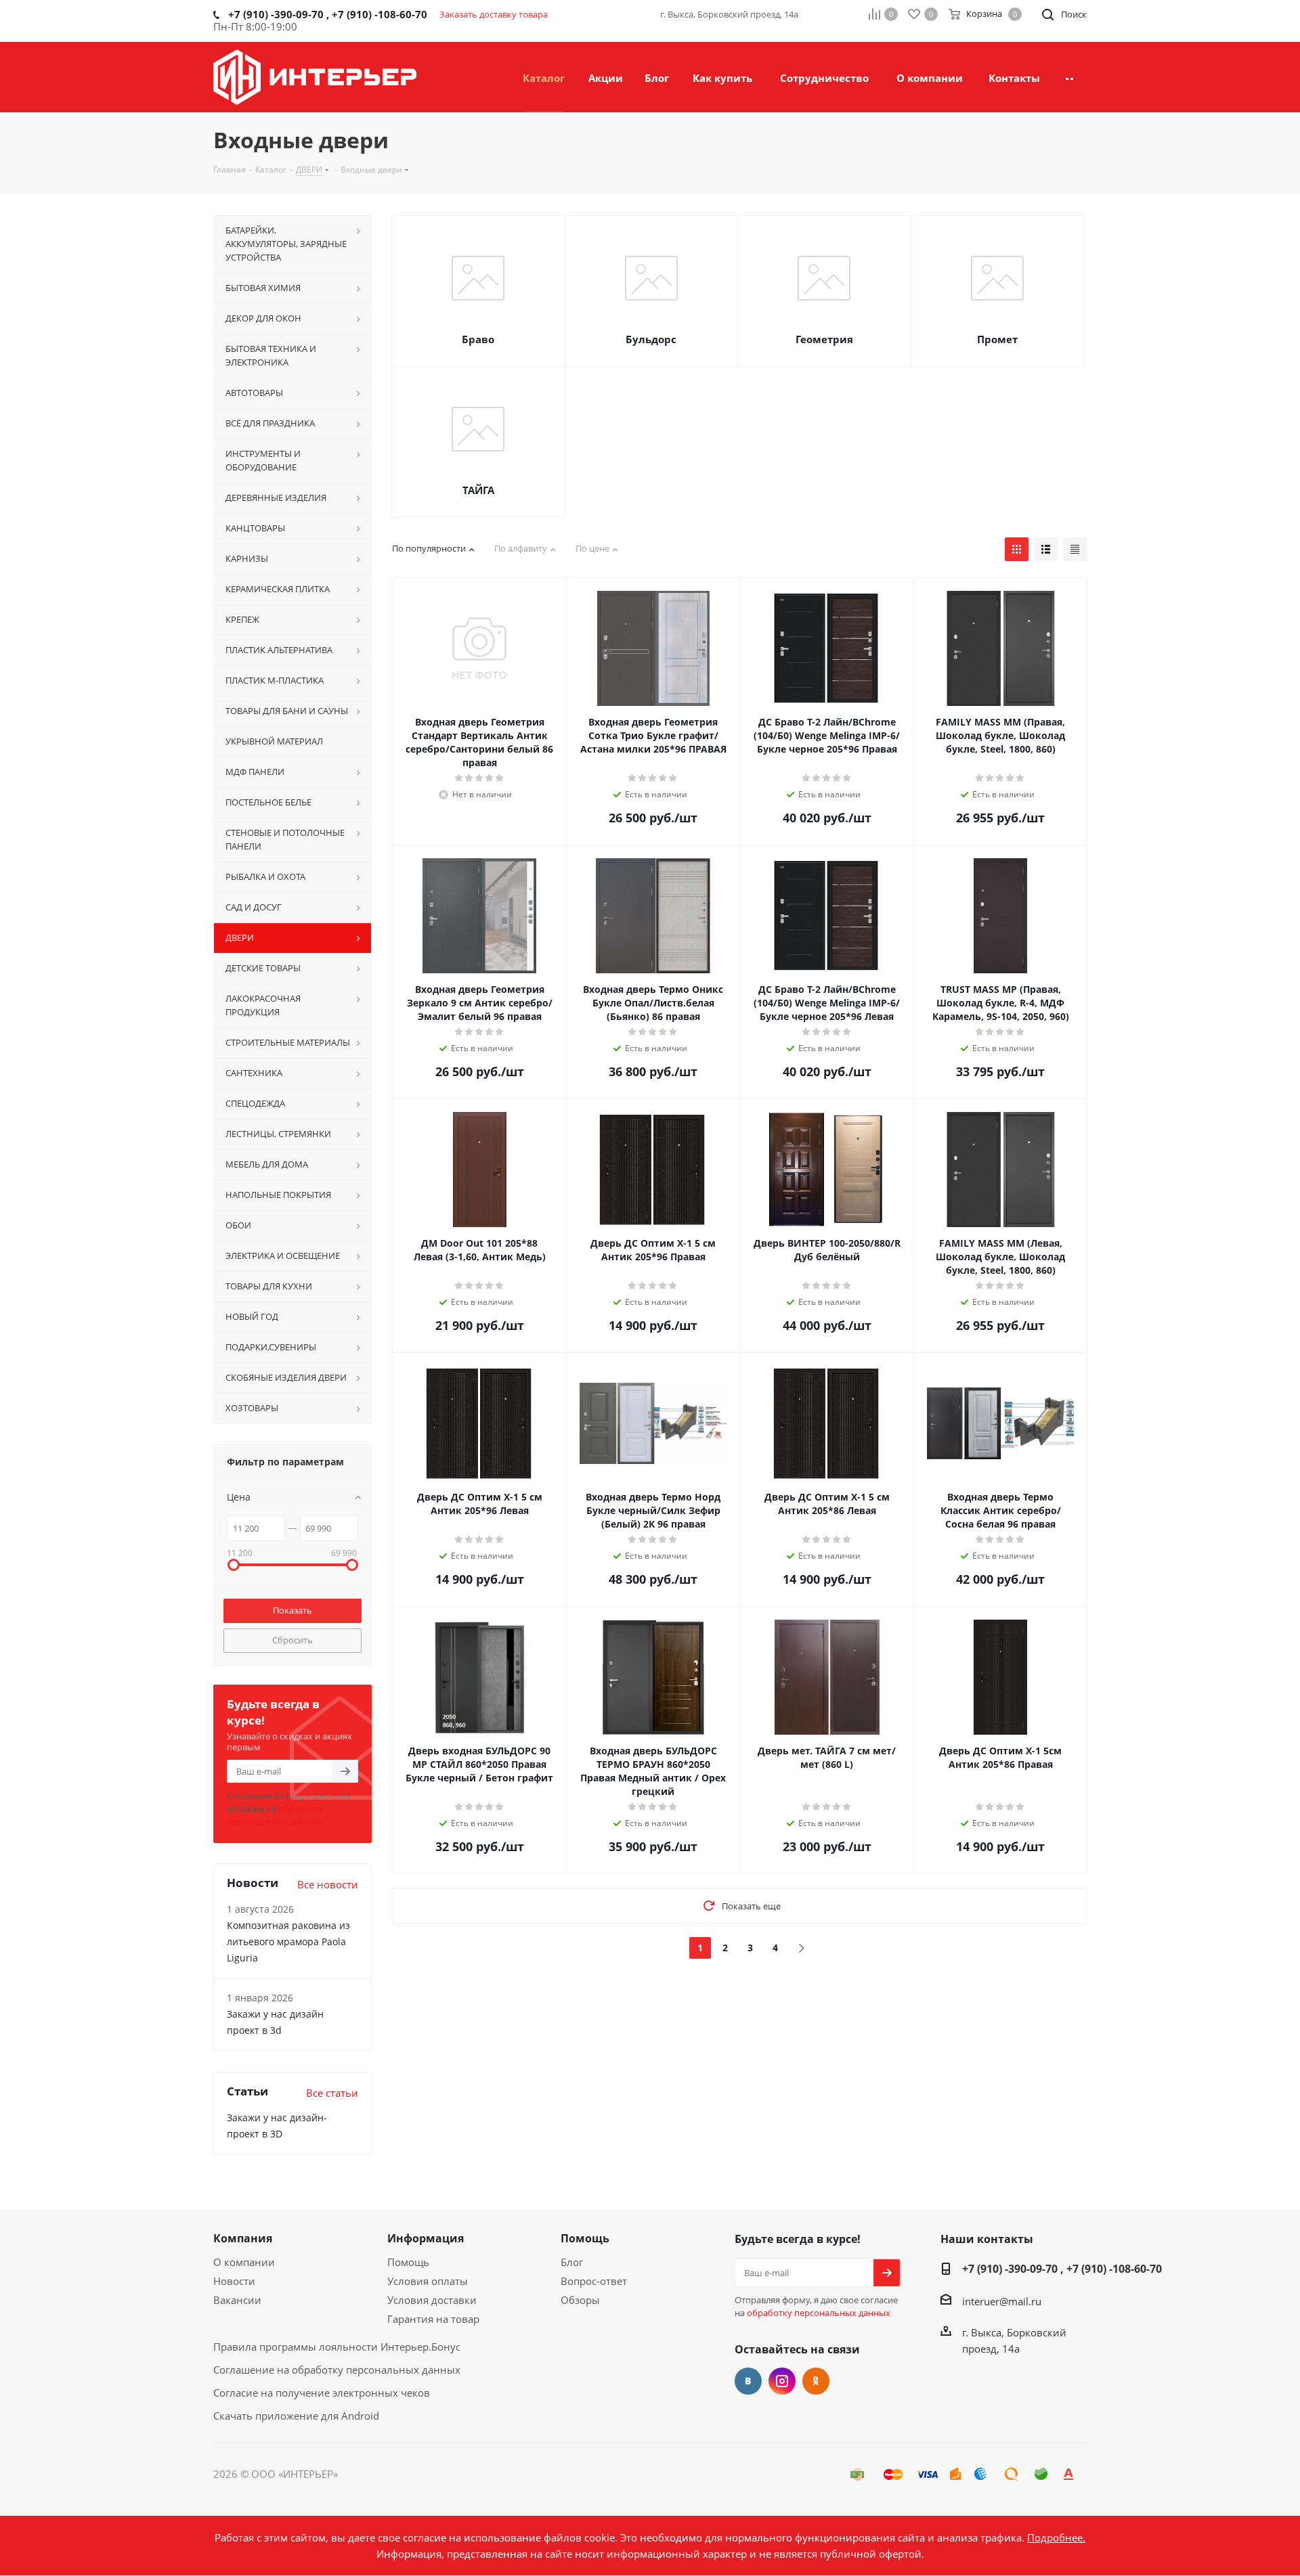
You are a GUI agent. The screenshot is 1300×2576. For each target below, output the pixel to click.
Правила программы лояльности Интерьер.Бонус (337, 2347)
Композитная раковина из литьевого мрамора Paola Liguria (288, 1941)
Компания (243, 2238)
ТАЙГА (478, 490)
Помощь (408, 2262)
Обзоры (580, 2300)
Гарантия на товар (433, 2319)
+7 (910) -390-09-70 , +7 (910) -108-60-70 (1062, 2269)
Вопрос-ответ (594, 2281)
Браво (478, 339)
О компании (244, 2262)
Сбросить (292, 1640)
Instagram (782, 2381)
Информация (426, 2238)
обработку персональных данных (275, 1815)
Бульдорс (651, 339)
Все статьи (332, 2093)
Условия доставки (432, 2300)
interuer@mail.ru (1002, 2301)
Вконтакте (748, 2381)
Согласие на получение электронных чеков (322, 2393)
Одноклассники (816, 2381)
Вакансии (237, 2300)
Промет (997, 339)
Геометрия (824, 339)
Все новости (328, 1884)
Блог (572, 2262)
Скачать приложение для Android (296, 2416)
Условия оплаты (428, 2281)
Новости (234, 2281)
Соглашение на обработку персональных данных (337, 2370)
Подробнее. (1056, 2537)
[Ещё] (1069, 77)
